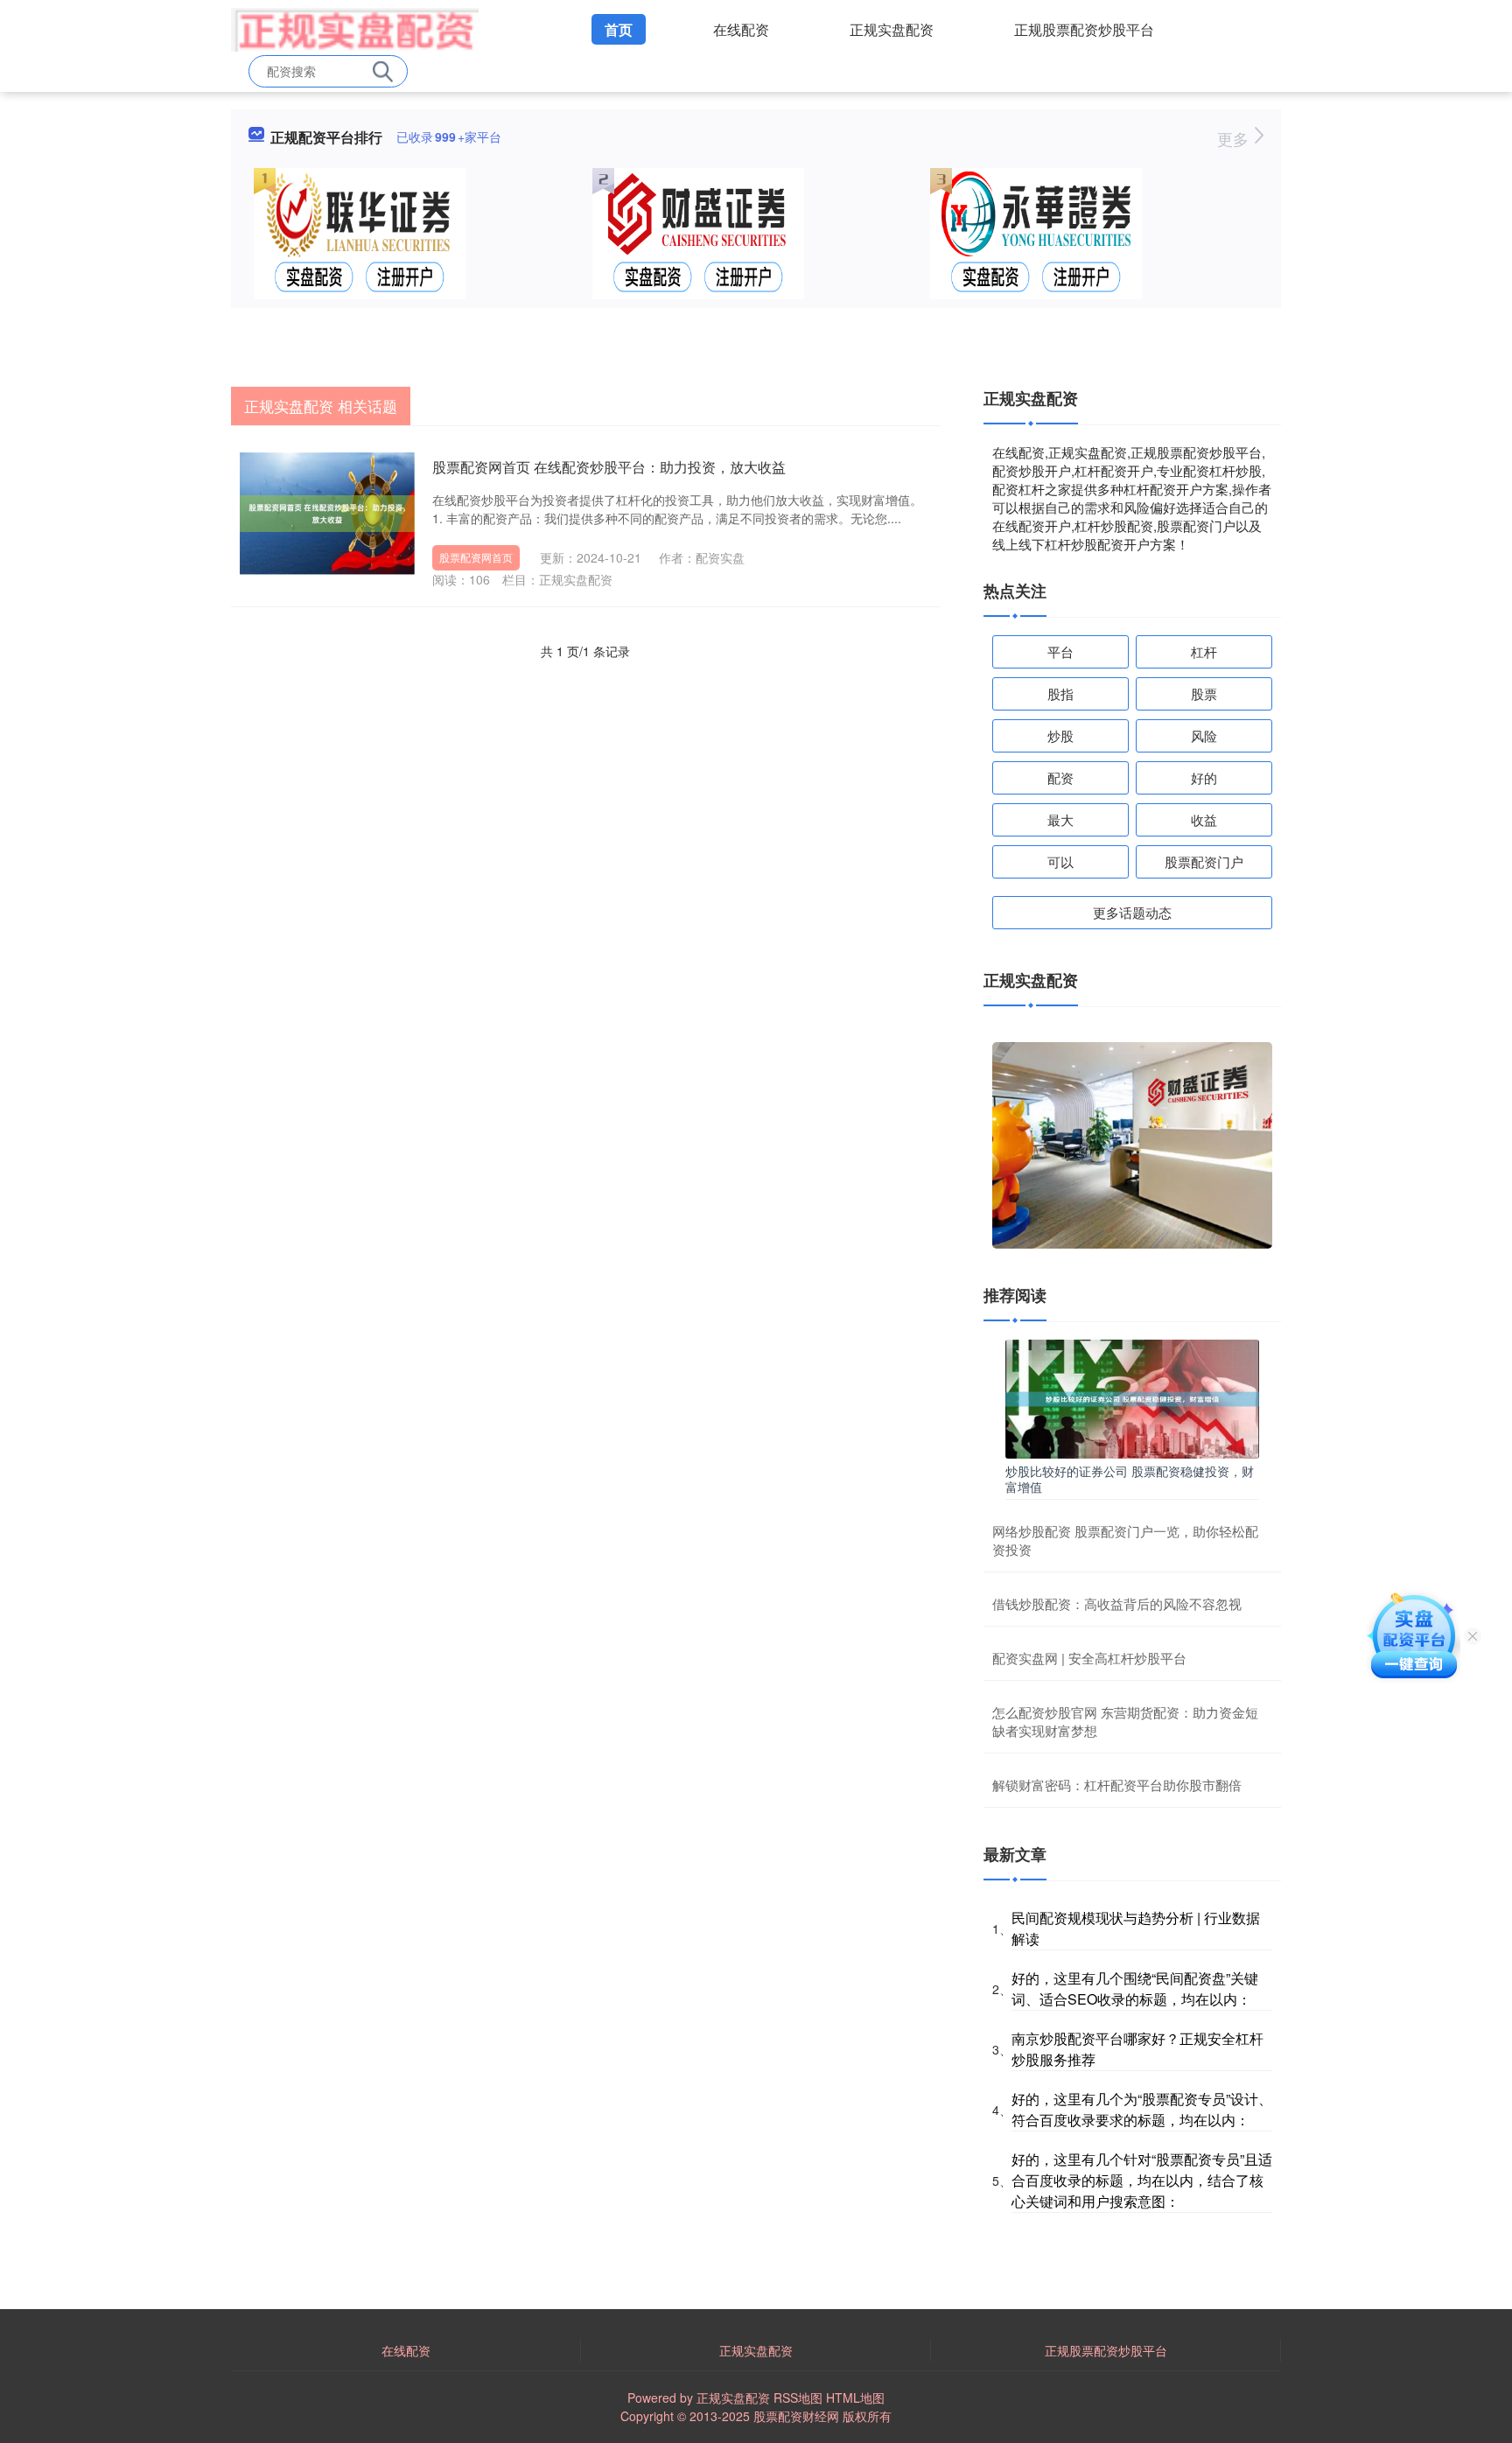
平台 (1060, 651)
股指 (1060, 693)
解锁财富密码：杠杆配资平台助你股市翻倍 (1117, 1785)
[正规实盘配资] (355, 28)
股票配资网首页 (476, 557)
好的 (1204, 777)
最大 (1060, 819)
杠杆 (1204, 651)
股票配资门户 (1204, 861)
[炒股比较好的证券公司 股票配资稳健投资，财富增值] (1132, 1397)
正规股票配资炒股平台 (1084, 29)
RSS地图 (798, 2397)
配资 (1060, 777)
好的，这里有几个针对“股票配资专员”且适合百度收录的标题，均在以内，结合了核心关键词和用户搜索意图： (1142, 2180)
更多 (1235, 138)
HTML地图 (855, 2397)
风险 (1204, 735)
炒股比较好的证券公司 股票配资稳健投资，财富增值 (1130, 1479)
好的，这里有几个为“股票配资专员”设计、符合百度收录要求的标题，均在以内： (1142, 2109)
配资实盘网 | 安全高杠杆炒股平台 (1089, 1658)
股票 (1204, 693)
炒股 (1060, 735)
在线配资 (741, 29)
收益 (1204, 819)
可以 (1060, 861)
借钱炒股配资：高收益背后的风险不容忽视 (1117, 1603)
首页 (619, 29)
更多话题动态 (1132, 912)
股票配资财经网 (796, 2416)
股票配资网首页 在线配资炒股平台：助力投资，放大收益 (609, 467)
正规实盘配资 (892, 29)
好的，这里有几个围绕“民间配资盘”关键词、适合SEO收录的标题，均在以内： (1135, 1988)
